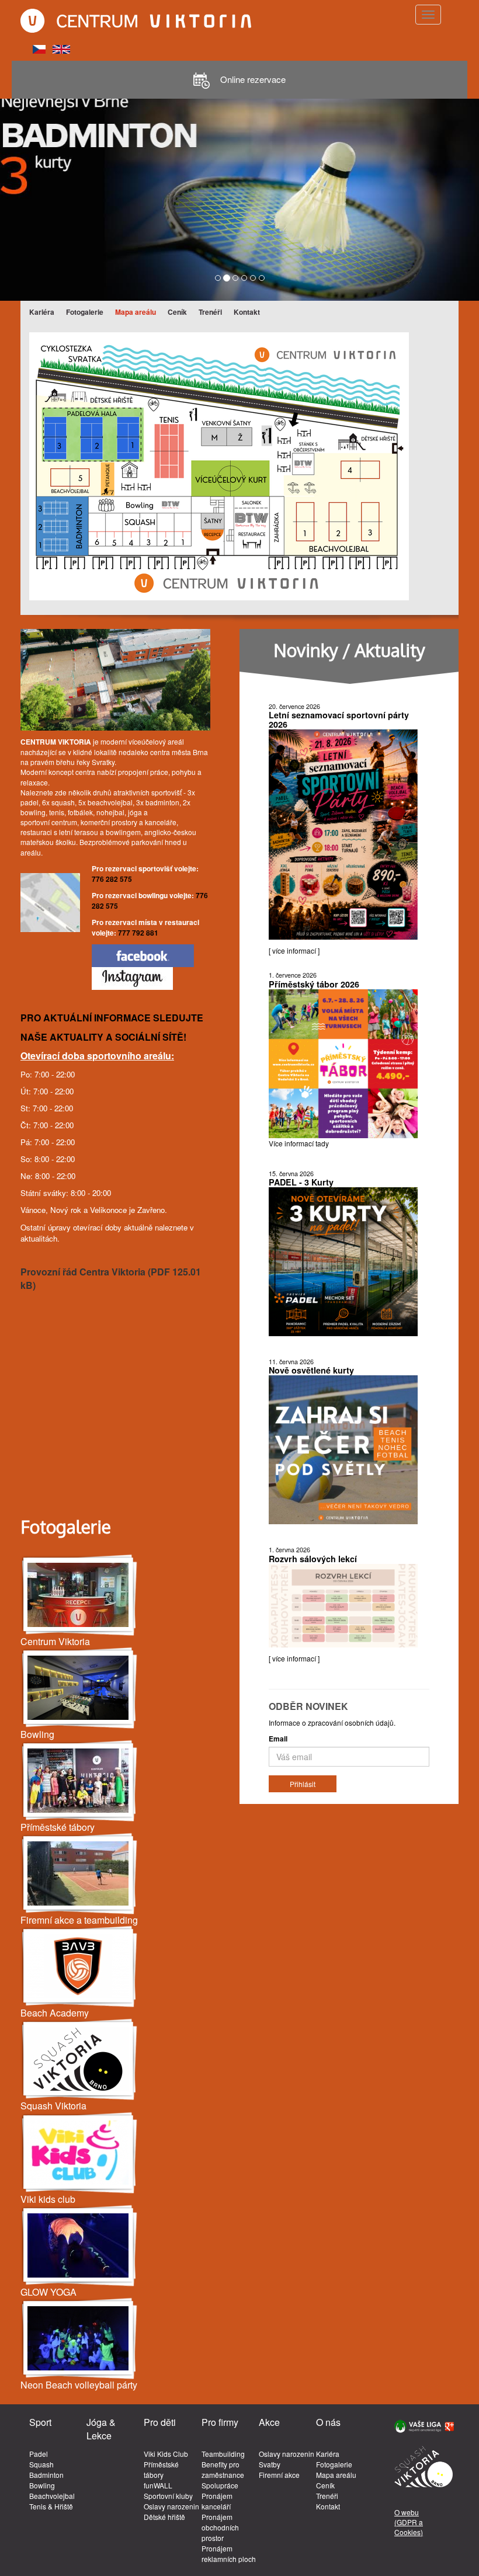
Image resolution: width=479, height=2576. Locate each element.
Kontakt (247, 312)
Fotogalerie (85, 312)
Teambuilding (223, 2454)
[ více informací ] (294, 950)
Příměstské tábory (161, 2469)
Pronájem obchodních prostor (220, 2527)
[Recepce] (79, 1595)
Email (278, 1739)
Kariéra (42, 312)
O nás (328, 2422)
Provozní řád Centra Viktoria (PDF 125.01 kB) (111, 1278)
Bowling (42, 2485)
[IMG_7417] (79, 1688)
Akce (269, 2422)
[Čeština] (39, 48)
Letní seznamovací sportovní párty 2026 (339, 719)
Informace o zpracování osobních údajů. (332, 1722)
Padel (39, 2454)
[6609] (79, 2339)
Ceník (177, 312)
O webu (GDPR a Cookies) (409, 2522)
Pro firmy (220, 2422)
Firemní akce (279, 2475)
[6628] (79, 2059)
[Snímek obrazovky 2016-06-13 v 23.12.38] (79, 2153)
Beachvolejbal (52, 2496)
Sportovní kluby (168, 2496)
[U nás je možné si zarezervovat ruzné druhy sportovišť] (79, 1874)
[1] (79, 1781)
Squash (41, 2464)
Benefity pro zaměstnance (223, 2469)
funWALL (158, 2485)
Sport (40, 2422)
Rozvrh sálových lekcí (313, 1559)
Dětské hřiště (164, 2517)
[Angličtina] (61, 48)
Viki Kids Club (166, 2454)
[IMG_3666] (79, 2246)
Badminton (46, 2475)
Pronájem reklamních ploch (229, 2554)
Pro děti (160, 2422)
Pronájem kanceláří (217, 2501)
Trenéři (210, 312)
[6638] (79, 1967)
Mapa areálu (136, 312)
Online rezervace (252, 79)
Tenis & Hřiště (51, 2506)
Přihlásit (303, 1784)
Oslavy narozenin (171, 2506)
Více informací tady (299, 1143)
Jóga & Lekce (101, 2429)
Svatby (270, 2464)
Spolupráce (220, 2485)
